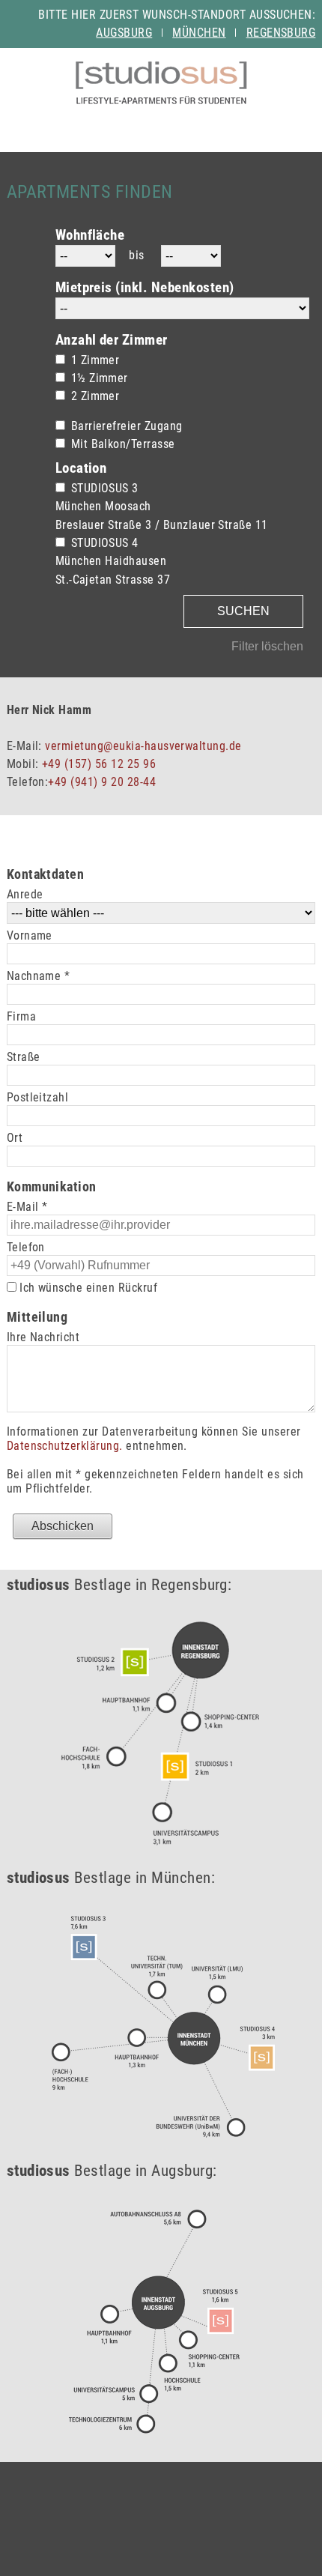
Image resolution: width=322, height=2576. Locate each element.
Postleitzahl (38, 1097)
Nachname (39, 976)
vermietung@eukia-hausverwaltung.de (143, 746)
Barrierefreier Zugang (127, 426)
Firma (21, 1016)
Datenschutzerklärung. (65, 1446)
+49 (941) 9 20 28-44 (102, 782)
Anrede (25, 894)
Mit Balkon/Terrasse (123, 444)
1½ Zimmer (100, 378)
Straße (24, 1057)
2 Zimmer (95, 396)
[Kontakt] (211, 123)
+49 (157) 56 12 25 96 (99, 764)
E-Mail (27, 1207)
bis (136, 255)
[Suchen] (161, 123)
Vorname (30, 935)
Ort (15, 1138)
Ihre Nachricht (43, 1337)
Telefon (26, 1247)
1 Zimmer (95, 360)
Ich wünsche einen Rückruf (87, 1288)
